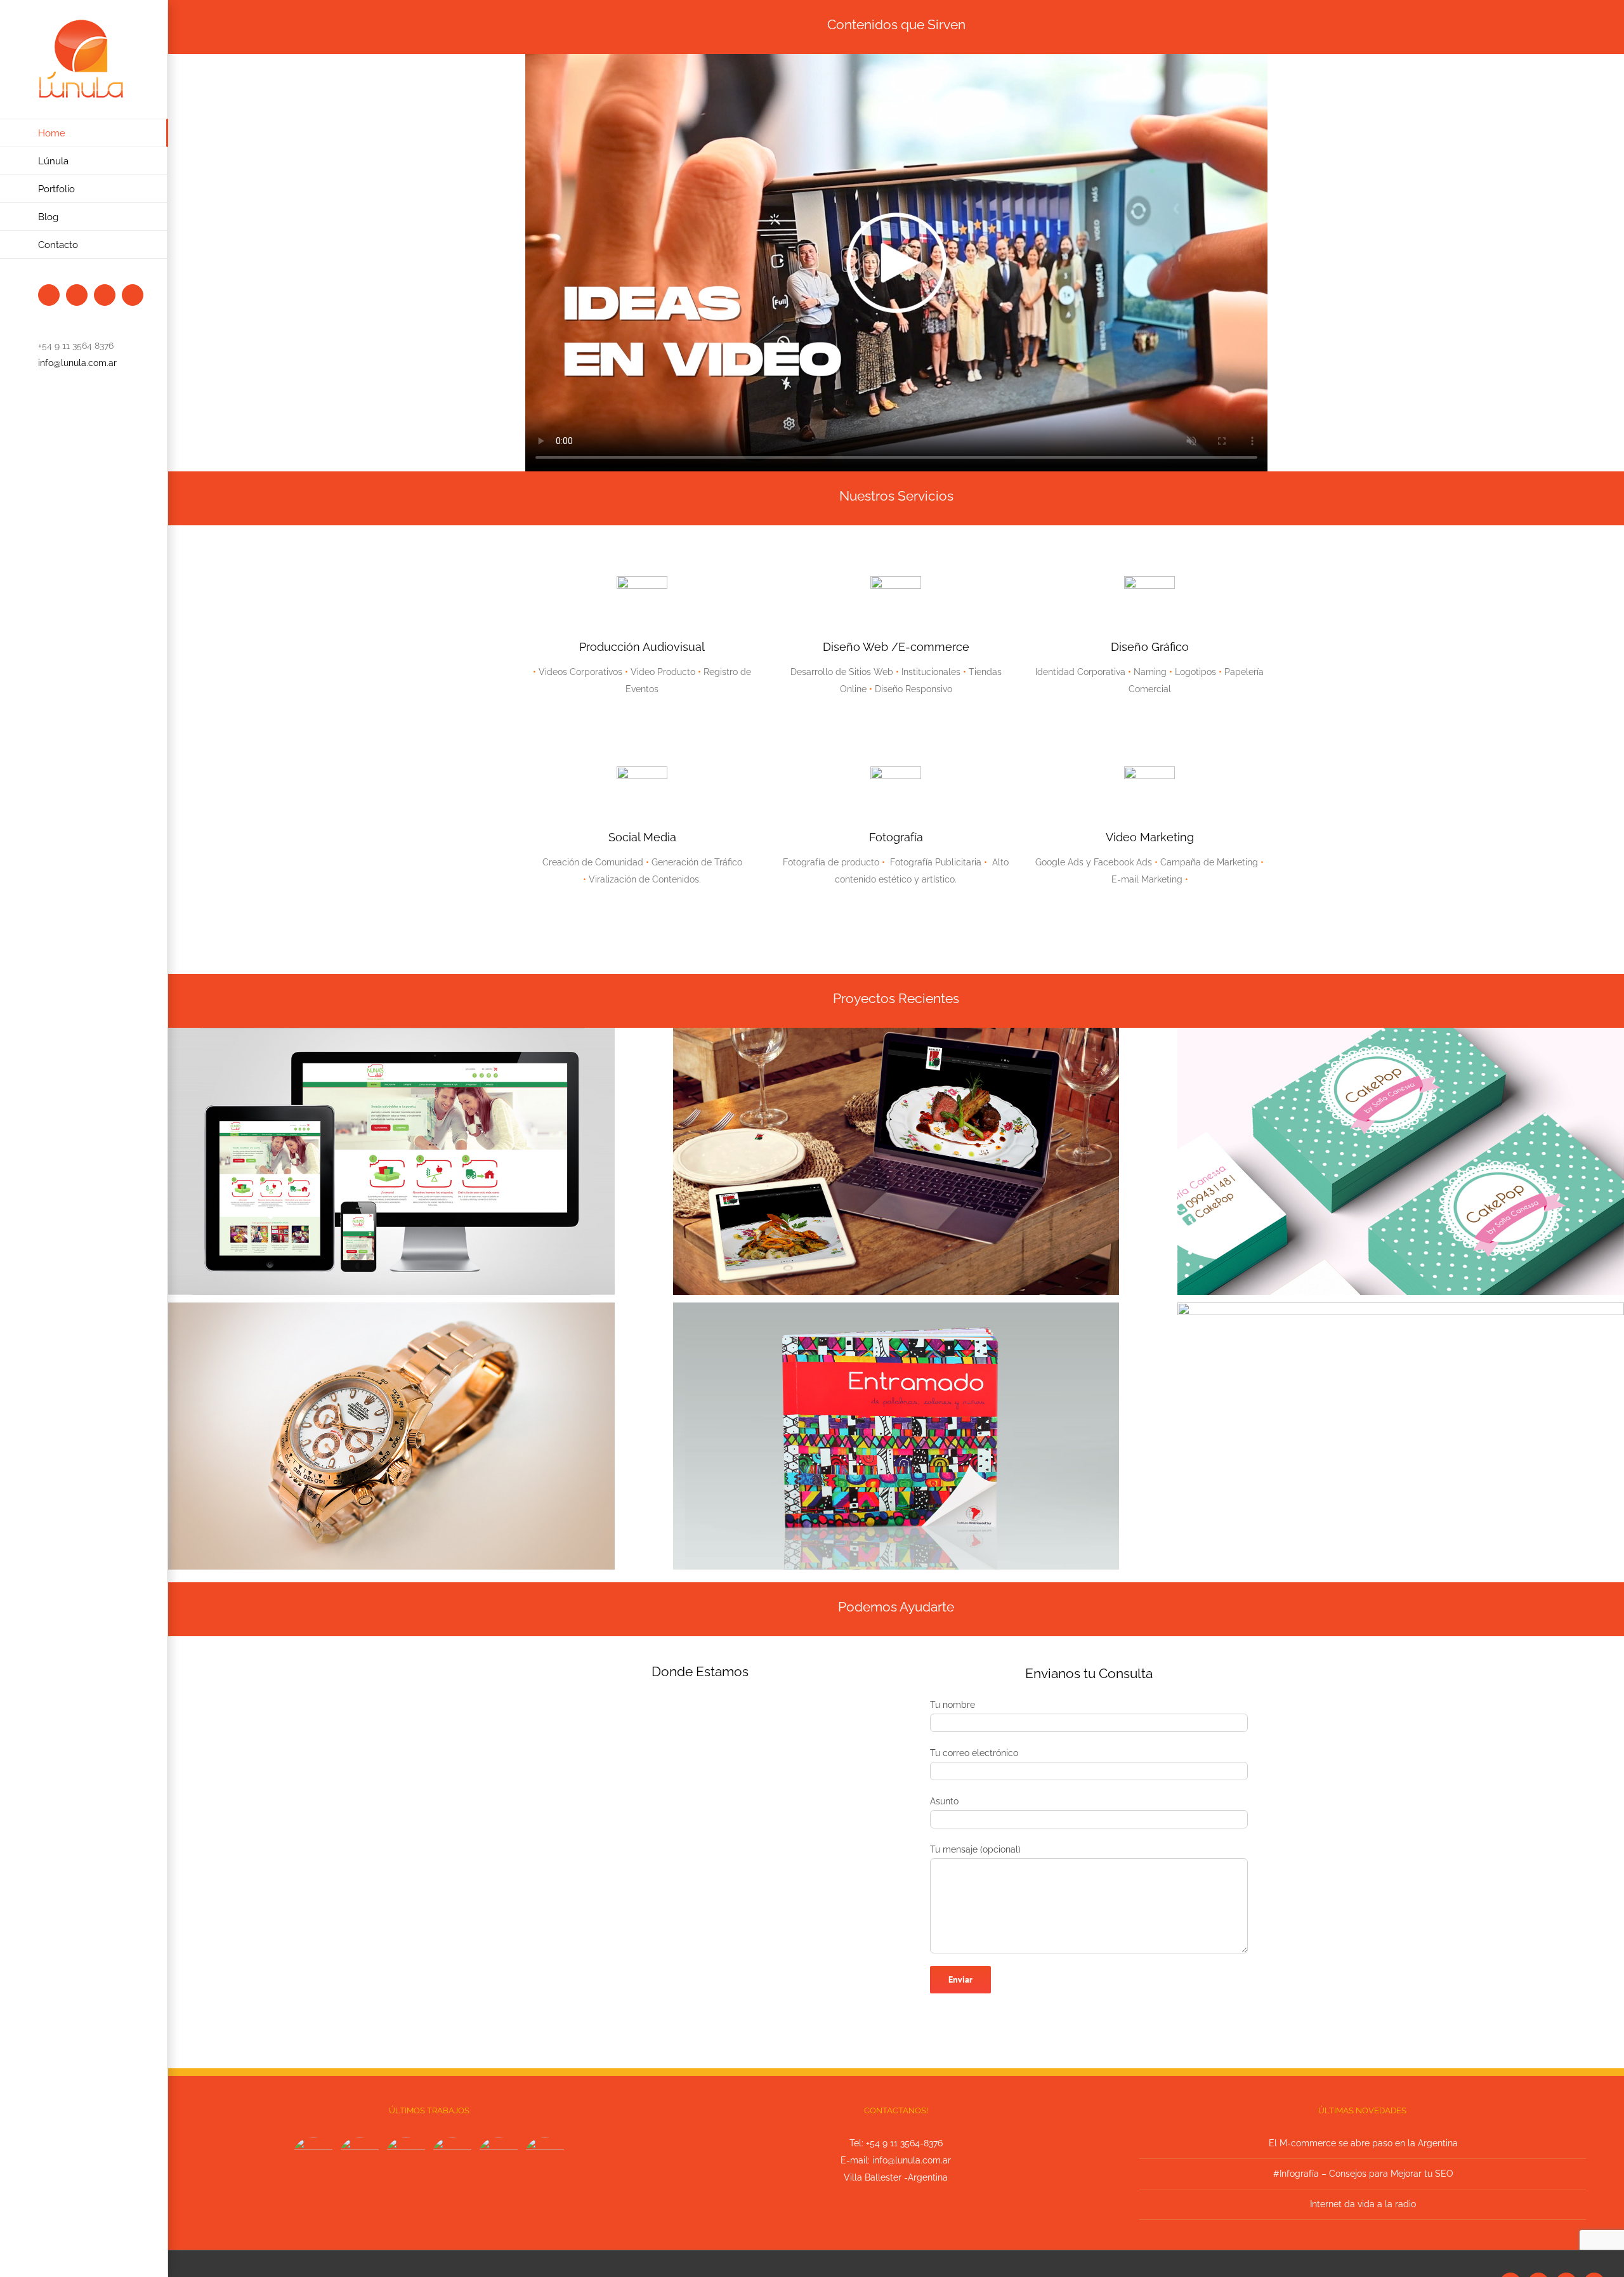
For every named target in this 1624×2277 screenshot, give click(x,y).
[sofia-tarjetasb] (1401, 1032)
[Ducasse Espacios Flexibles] (545, 2158)
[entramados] (896, 1307)
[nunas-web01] (391, 1032)
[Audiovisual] (314, 2158)
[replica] (391, 1307)
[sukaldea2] (896, 1032)
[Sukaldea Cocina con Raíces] (360, 2158)
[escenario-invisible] (1401, 1307)
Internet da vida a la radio (1363, 2204)
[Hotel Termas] (453, 2158)
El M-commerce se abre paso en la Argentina (1363, 2143)
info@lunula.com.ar (77, 363)
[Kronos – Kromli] (406, 2158)
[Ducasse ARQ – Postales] (499, 2158)
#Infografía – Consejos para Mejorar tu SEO (1363, 2174)
